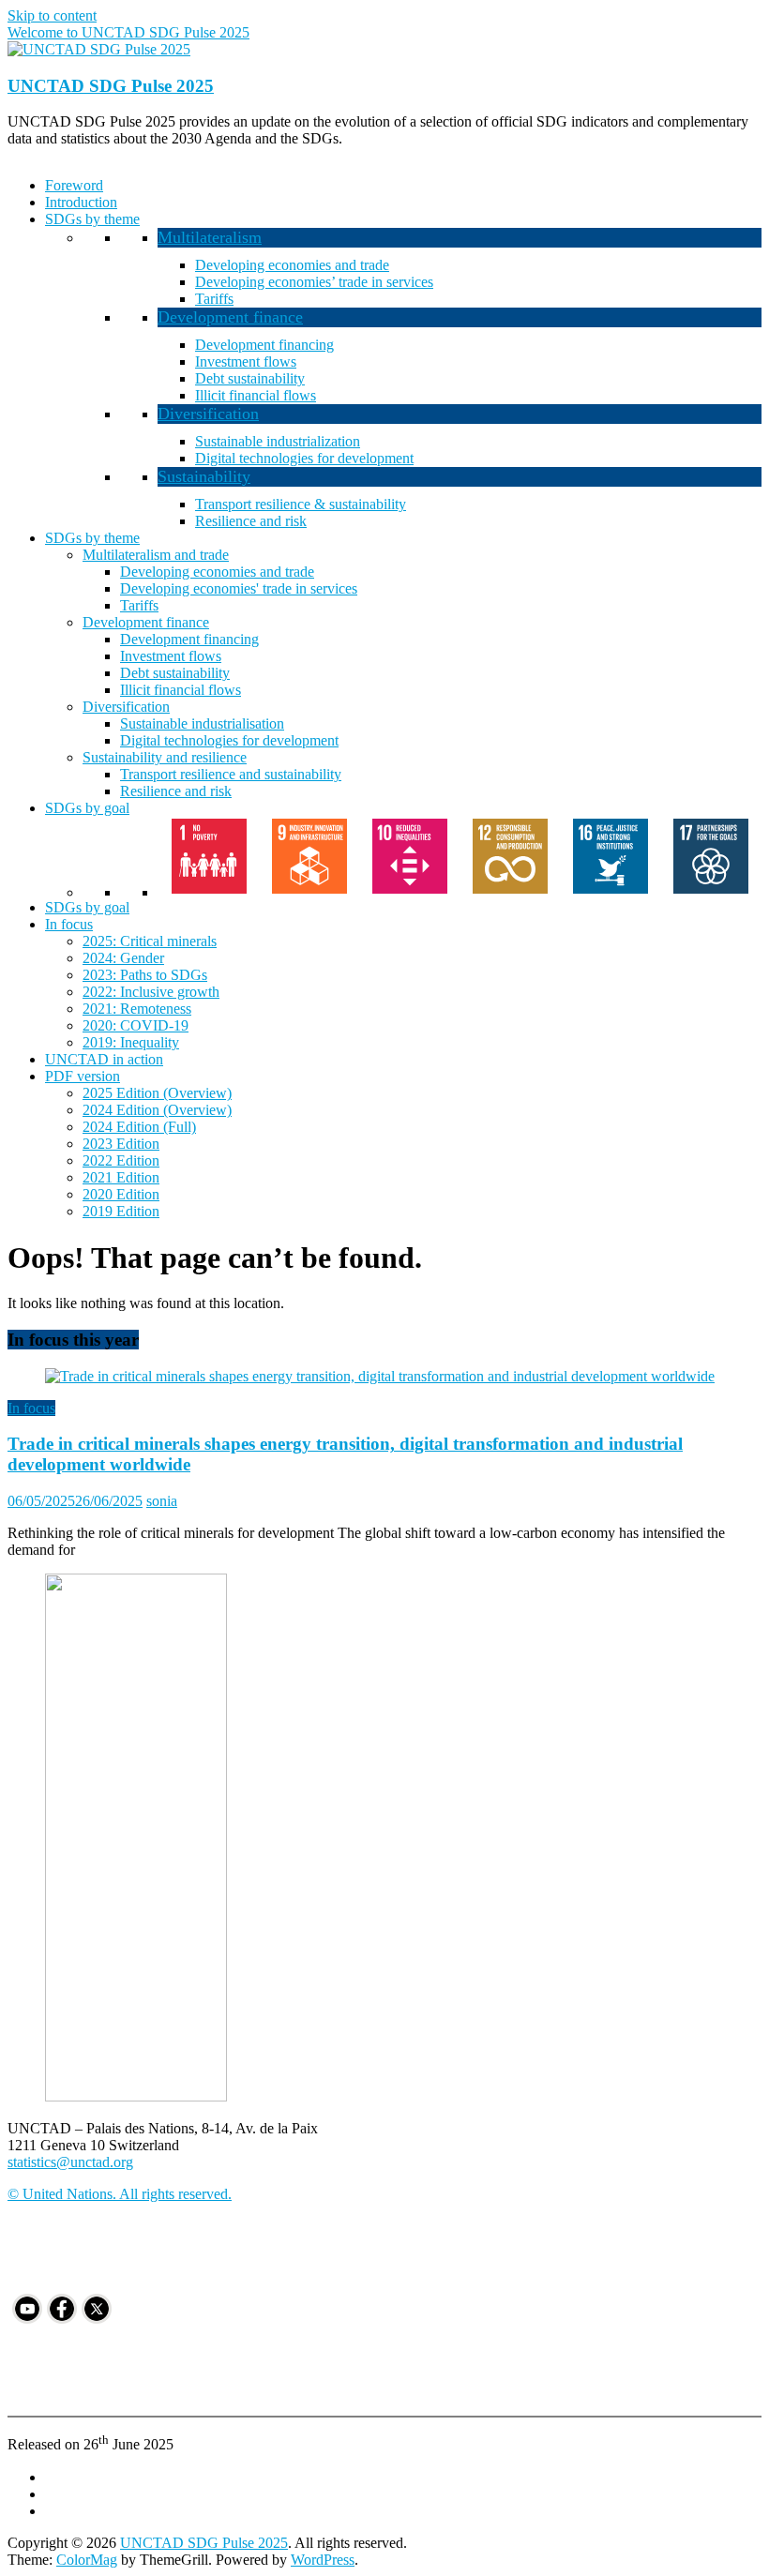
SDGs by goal (87, 808)
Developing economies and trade (292, 265)
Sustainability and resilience (165, 757)
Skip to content (52, 15)
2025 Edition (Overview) (157, 1093)
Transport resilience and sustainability (231, 774)
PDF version (83, 1076)
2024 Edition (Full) (139, 1127)
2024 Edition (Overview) (157, 1110)
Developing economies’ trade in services (314, 282)
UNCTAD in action (104, 1059)
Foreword (74, 185)
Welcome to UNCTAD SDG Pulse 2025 (128, 32)
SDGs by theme (92, 219)
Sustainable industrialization (278, 441)
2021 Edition (121, 1177)
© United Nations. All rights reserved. (120, 2194)
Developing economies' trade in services (239, 588)
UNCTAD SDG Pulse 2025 (111, 86)
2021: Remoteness (137, 1009)
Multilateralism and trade (156, 555)
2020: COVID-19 (136, 1025)
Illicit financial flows (256, 395)
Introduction (81, 202)
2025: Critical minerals (150, 941)
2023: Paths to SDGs (145, 975)
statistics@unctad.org (70, 2162)
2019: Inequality (131, 1042)
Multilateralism (210, 237)
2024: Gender (123, 958)
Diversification (208, 414)
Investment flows (246, 362)
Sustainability (204, 476)
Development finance (230, 317)
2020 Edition (121, 1194)
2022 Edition (121, 1160)
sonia (162, 1501)
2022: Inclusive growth (151, 992)
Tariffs (214, 299)
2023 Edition (121, 1144)
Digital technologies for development (304, 458)
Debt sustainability (250, 378)
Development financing (264, 345)
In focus (69, 924)
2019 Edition (121, 1211)
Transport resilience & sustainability (301, 504)
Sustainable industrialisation (202, 723)
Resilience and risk (251, 521)
